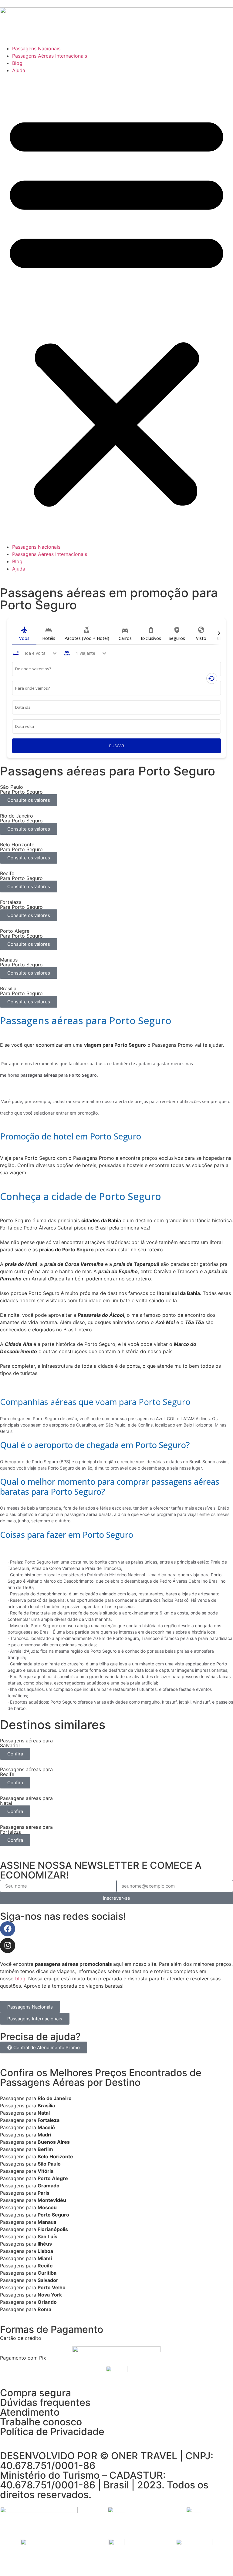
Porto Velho (52, 2287)
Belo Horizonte (55, 2156)
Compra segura (35, 2393)
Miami (45, 2258)
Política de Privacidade (52, 2432)
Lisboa (45, 2251)
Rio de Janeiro (55, 2098)
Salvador (48, 2280)
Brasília (46, 2106)
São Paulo (49, 2164)
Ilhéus (45, 2244)
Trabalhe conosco (41, 2422)
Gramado (49, 2186)
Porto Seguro (53, 2215)
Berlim (45, 2149)
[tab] (24, 634)
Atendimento (30, 2412)
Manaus (47, 2222)
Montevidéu (52, 2200)
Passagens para (19, 2098)
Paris (44, 2193)
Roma (44, 2309)
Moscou (47, 2207)
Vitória (46, 2171)
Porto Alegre (53, 2178)
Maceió (46, 2127)
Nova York (50, 2295)
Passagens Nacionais (36, 49)
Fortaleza (49, 2120)
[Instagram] (8, 1945)
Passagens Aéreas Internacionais (50, 56)
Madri (44, 2135)
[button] (116, 309)
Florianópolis (53, 2229)
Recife (45, 2266)
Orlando (47, 2302)
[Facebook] (8, 1929)
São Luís (47, 2236)
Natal (44, 2113)
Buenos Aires (54, 2142)
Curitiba (47, 2273)
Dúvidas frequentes (45, 2402)
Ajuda (19, 70)
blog (20, 1979)
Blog (17, 63)
